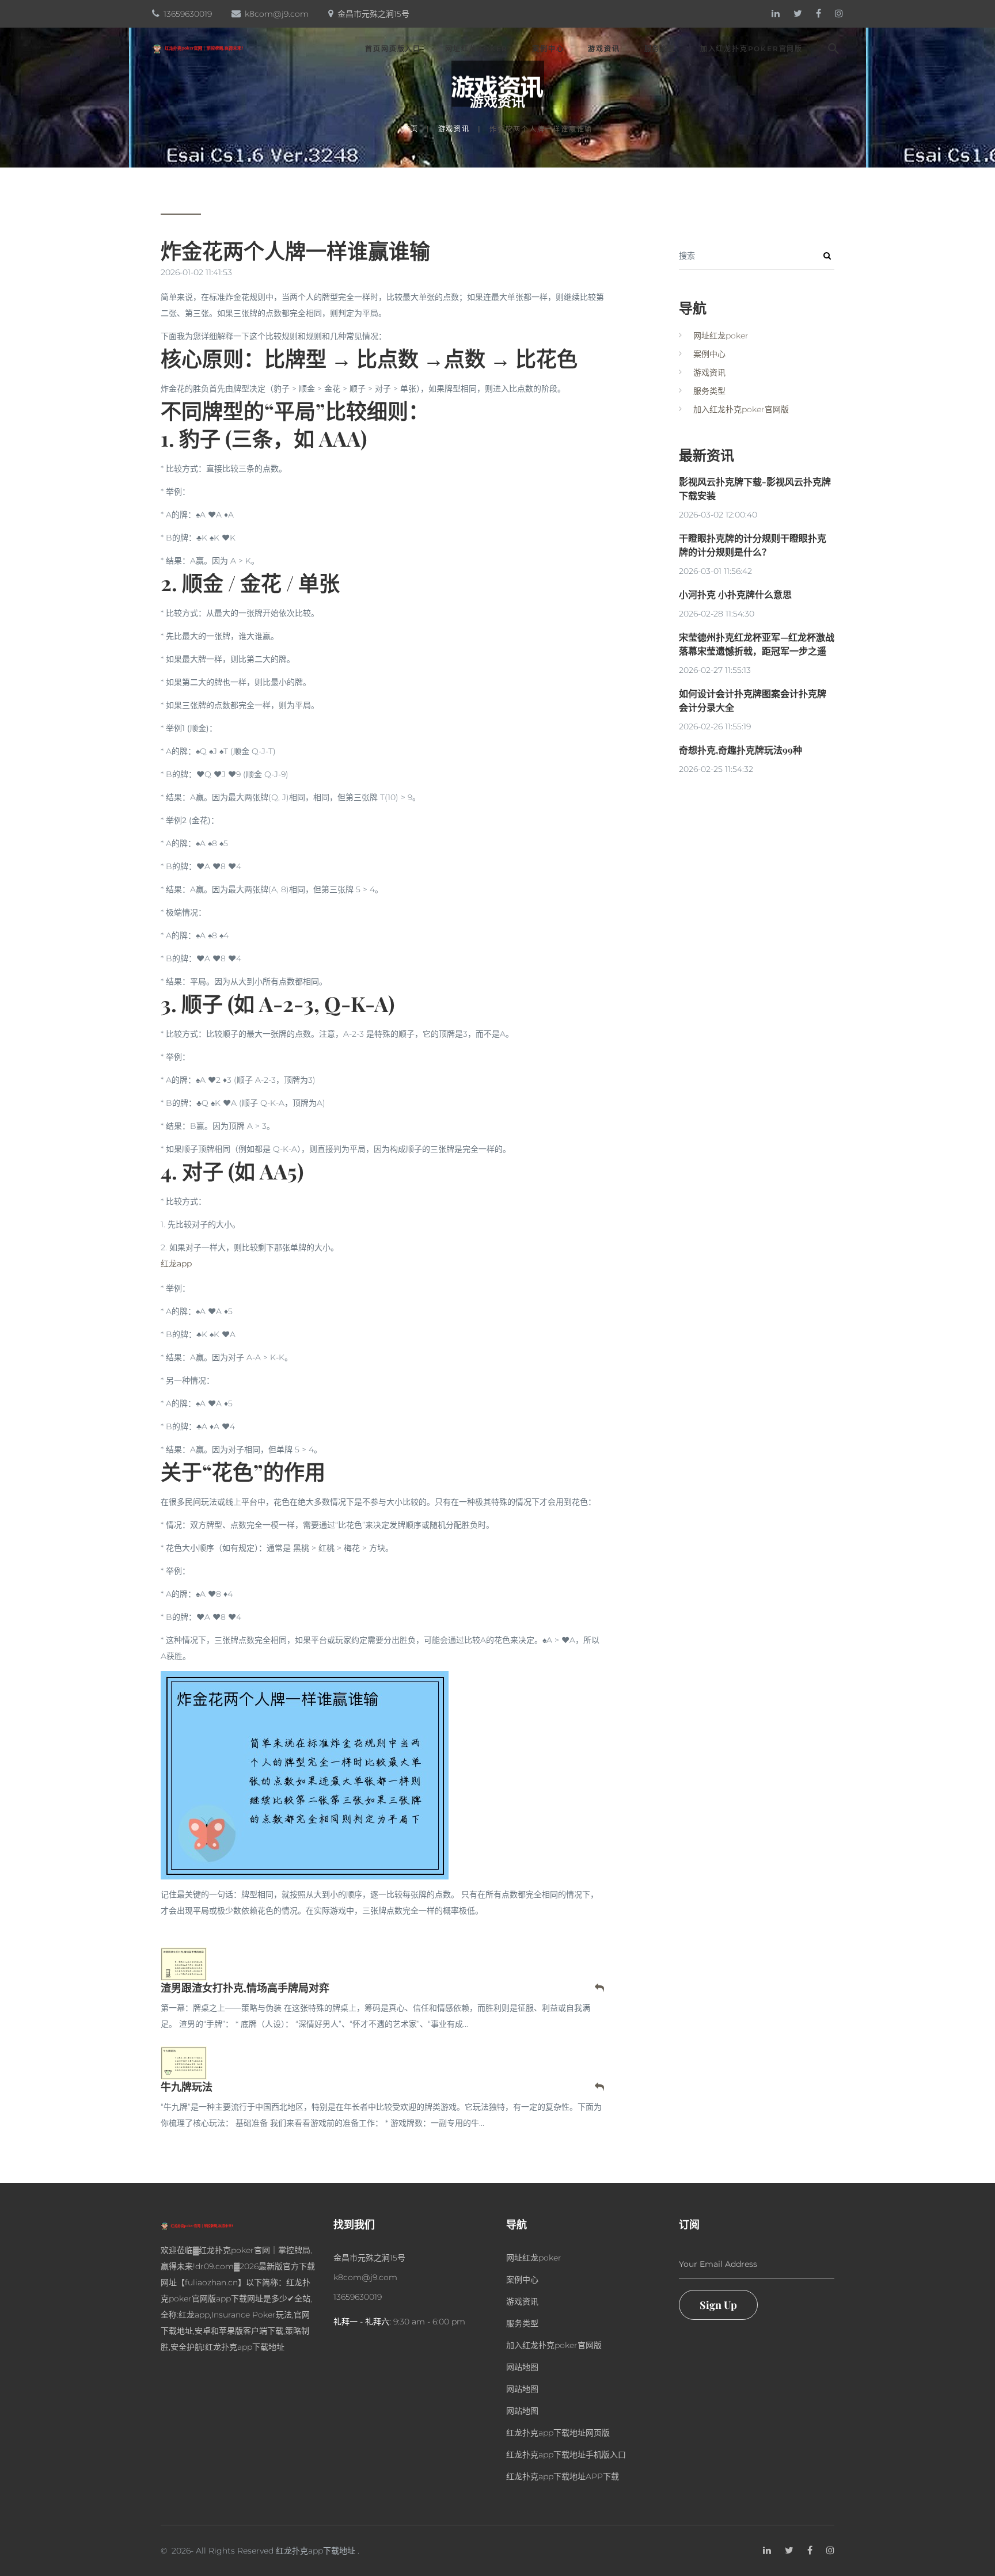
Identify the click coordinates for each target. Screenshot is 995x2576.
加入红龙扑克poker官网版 (751, 49)
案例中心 (548, 49)
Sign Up (718, 2305)
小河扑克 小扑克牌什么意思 (735, 594)
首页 (411, 129)
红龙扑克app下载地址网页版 (558, 2433)
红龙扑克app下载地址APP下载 (563, 2476)
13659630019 (188, 14)
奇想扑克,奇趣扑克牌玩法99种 (740, 750)
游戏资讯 (604, 49)
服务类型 (660, 49)
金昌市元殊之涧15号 (373, 14)
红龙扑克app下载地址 (316, 2551)
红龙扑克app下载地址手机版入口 (566, 2455)
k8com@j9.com (277, 14)
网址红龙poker (476, 49)
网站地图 (522, 2367)
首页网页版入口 (393, 49)
